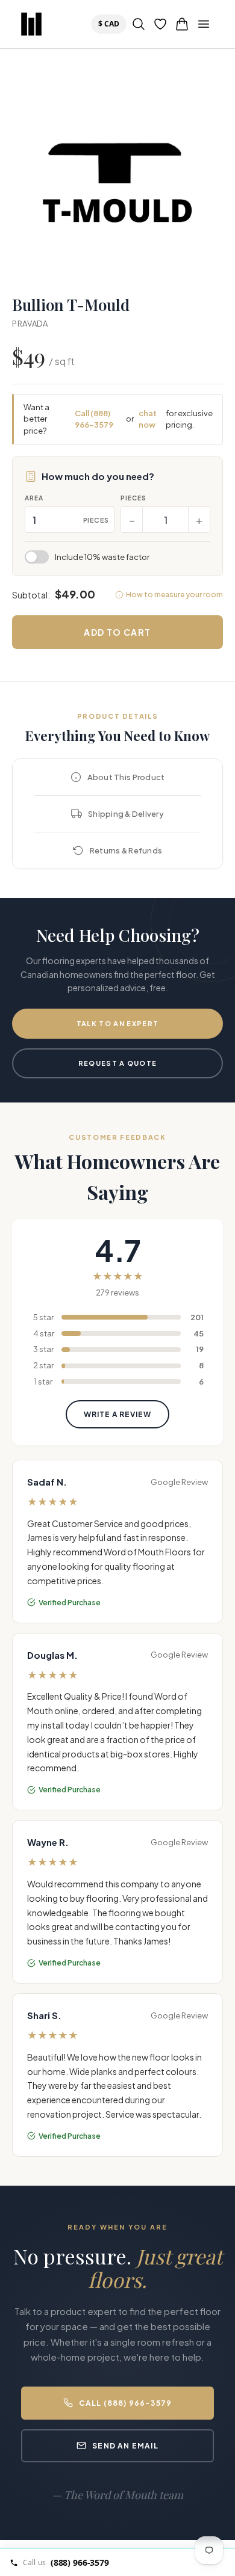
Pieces (133, 498)
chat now (148, 419)
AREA (34, 498)
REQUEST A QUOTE (118, 1063)
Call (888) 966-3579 (94, 419)
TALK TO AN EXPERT (117, 1023)
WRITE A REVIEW (117, 1414)
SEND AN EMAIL (125, 2446)
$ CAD (111, 23)
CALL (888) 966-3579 (126, 2403)
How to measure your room (174, 595)
